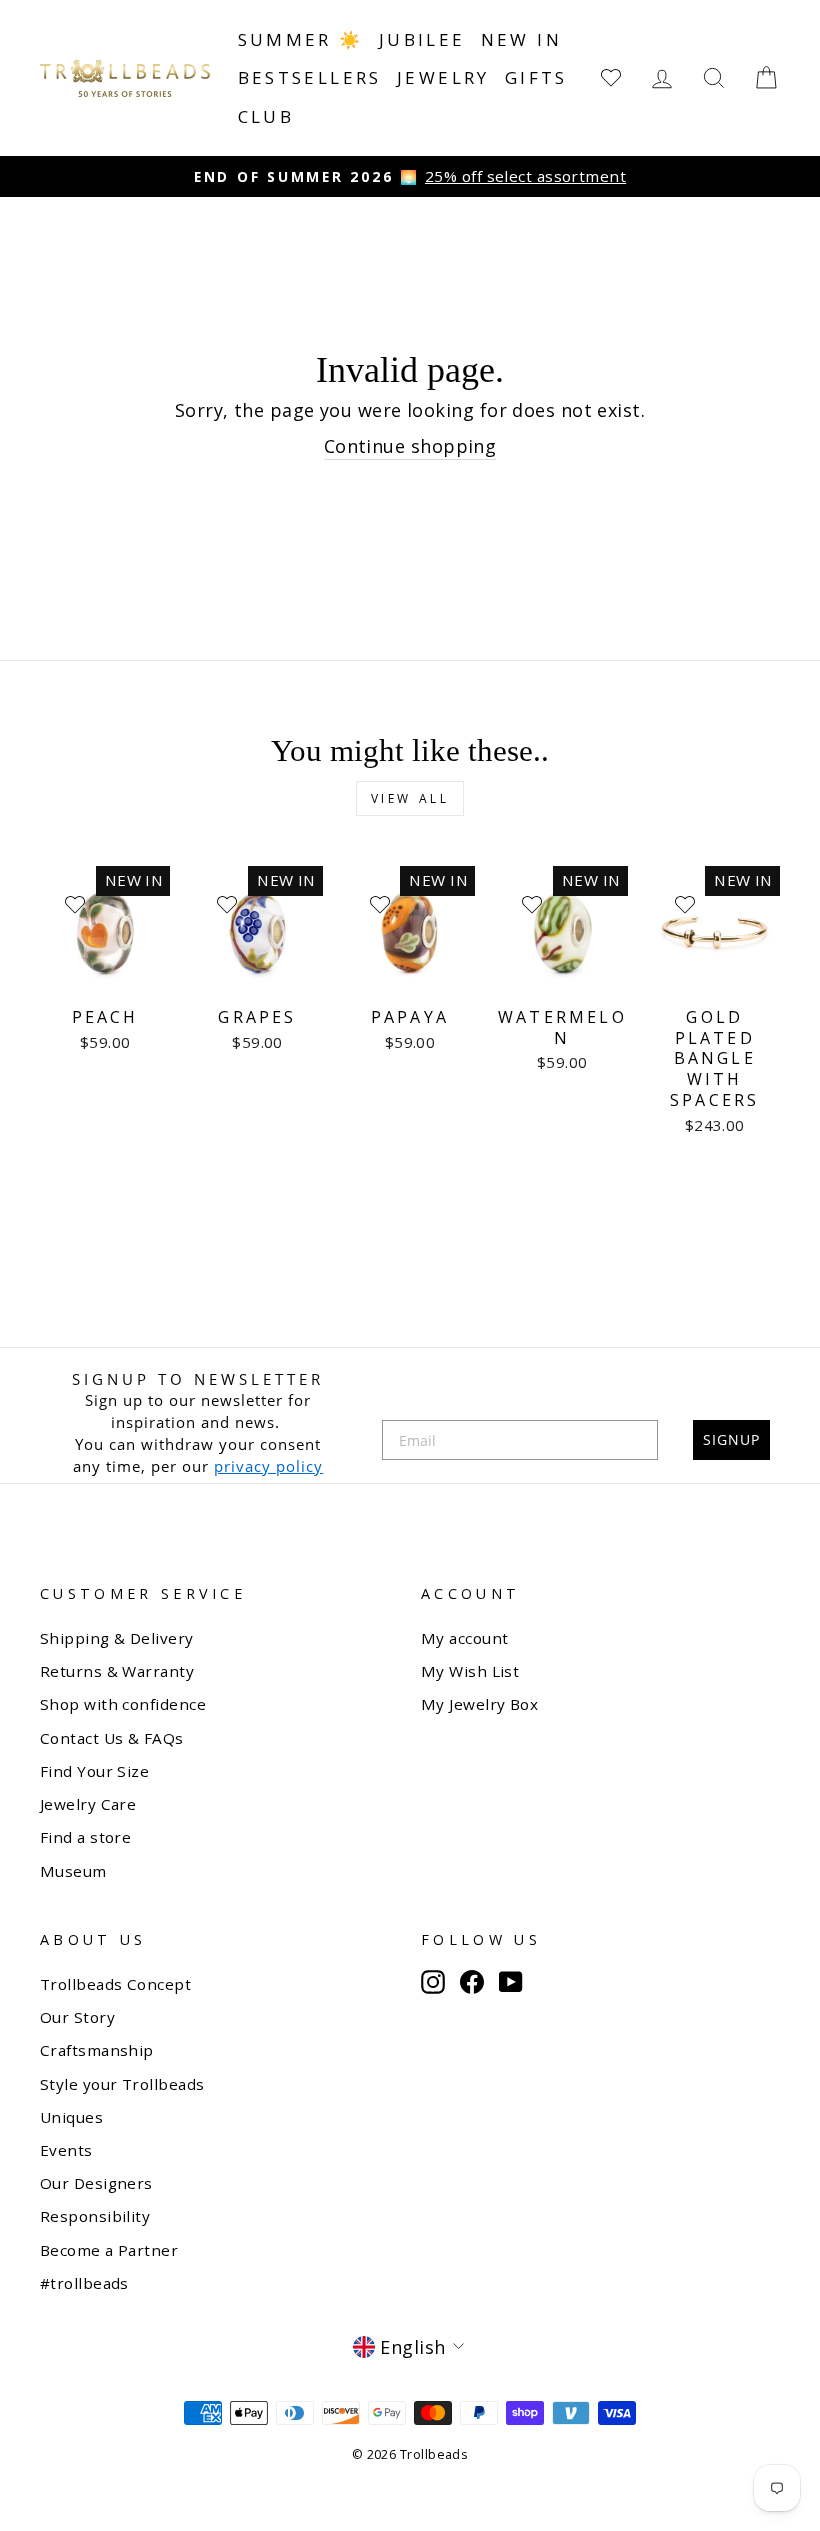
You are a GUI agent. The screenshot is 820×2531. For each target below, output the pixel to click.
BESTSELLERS (310, 77)
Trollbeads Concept (115, 1984)
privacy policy (268, 1466)
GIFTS (536, 77)
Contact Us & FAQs (112, 1738)
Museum (73, 1871)
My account (465, 1638)
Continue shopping (410, 446)
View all (410, 798)
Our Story (77, 2017)
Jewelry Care (88, 1804)
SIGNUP (731, 1439)
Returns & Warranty (117, 1671)
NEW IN (521, 39)
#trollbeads (84, 2283)
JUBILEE (422, 39)
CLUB (266, 116)
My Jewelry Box (479, 1704)
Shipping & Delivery (117, 1638)
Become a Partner (109, 2250)
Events (66, 2150)
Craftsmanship (97, 2050)
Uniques (71, 2117)
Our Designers (96, 2183)
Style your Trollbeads (122, 2084)
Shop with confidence (123, 1704)
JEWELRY (443, 77)
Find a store (85, 1837)
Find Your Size (94, 1771)
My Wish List (470, 1671)
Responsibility (95, 2216)
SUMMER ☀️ (301, 39)
